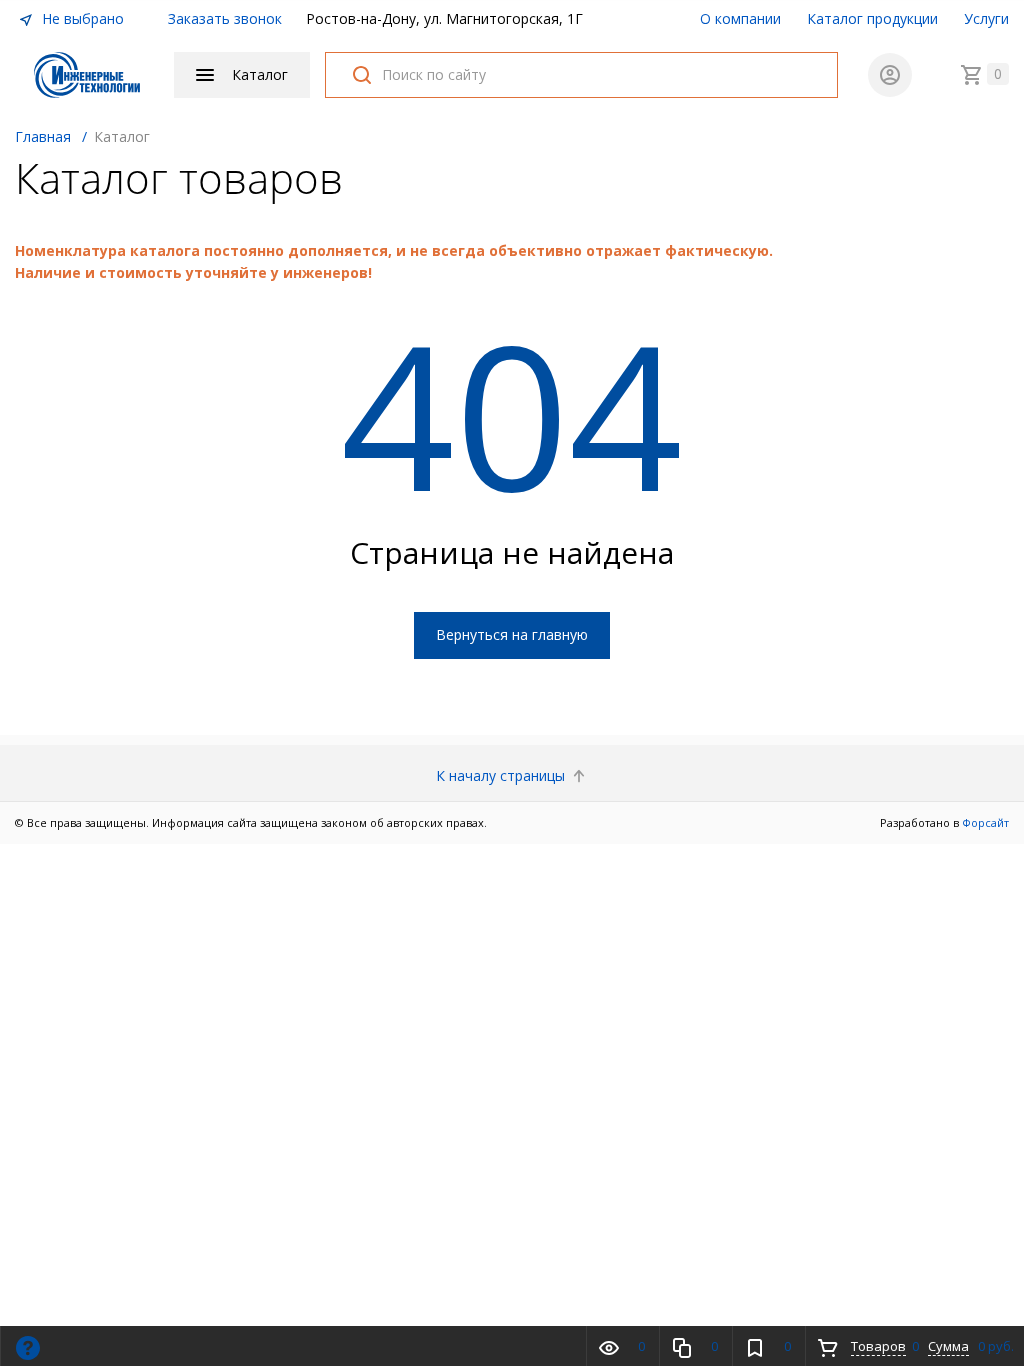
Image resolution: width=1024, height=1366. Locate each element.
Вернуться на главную (512, 634)
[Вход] (890, 75)
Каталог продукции (872, 18)
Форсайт (985, 822)
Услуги (986, 18)
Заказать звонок (225, 18)
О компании (740, 18)
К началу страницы (502, 775)
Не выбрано (81, 18)
